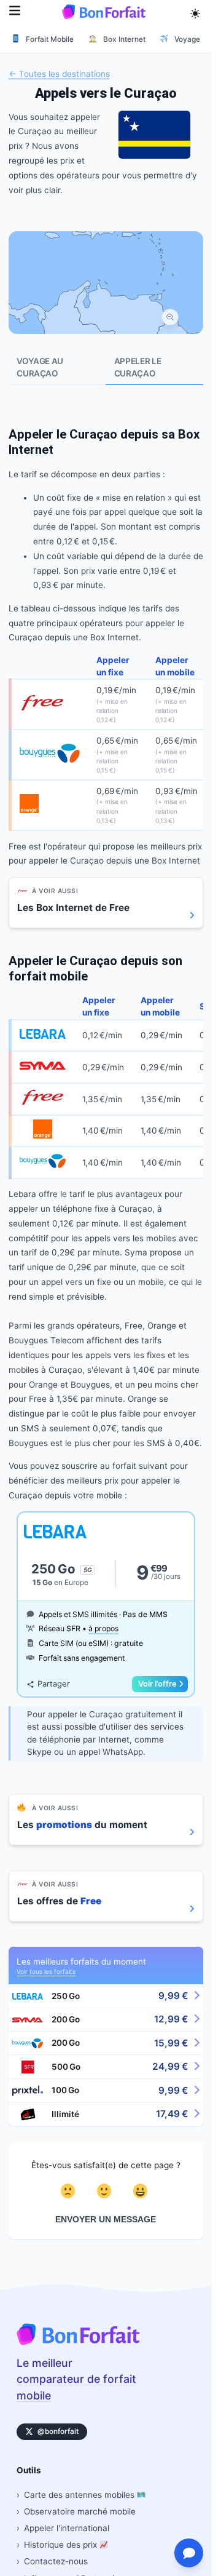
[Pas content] (70, 2191)
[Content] (106, 2191)
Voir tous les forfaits (46, 1971)
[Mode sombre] (195, 12)
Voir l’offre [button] (157, 1684)
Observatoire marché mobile (80, 2511)
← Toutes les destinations (59, 73)
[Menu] (15, 12)
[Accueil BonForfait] (78, 2342)
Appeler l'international (67, 2528)
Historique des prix (62, 2545)
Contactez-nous (56, 2561)
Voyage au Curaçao (40, 367)
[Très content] (142, 2191)
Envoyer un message (106, 2220)
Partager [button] (53, 1684)
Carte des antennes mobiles (80, 2495)
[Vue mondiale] (170, 317)
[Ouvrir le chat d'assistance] (189, 2553)
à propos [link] (103, 1628)
